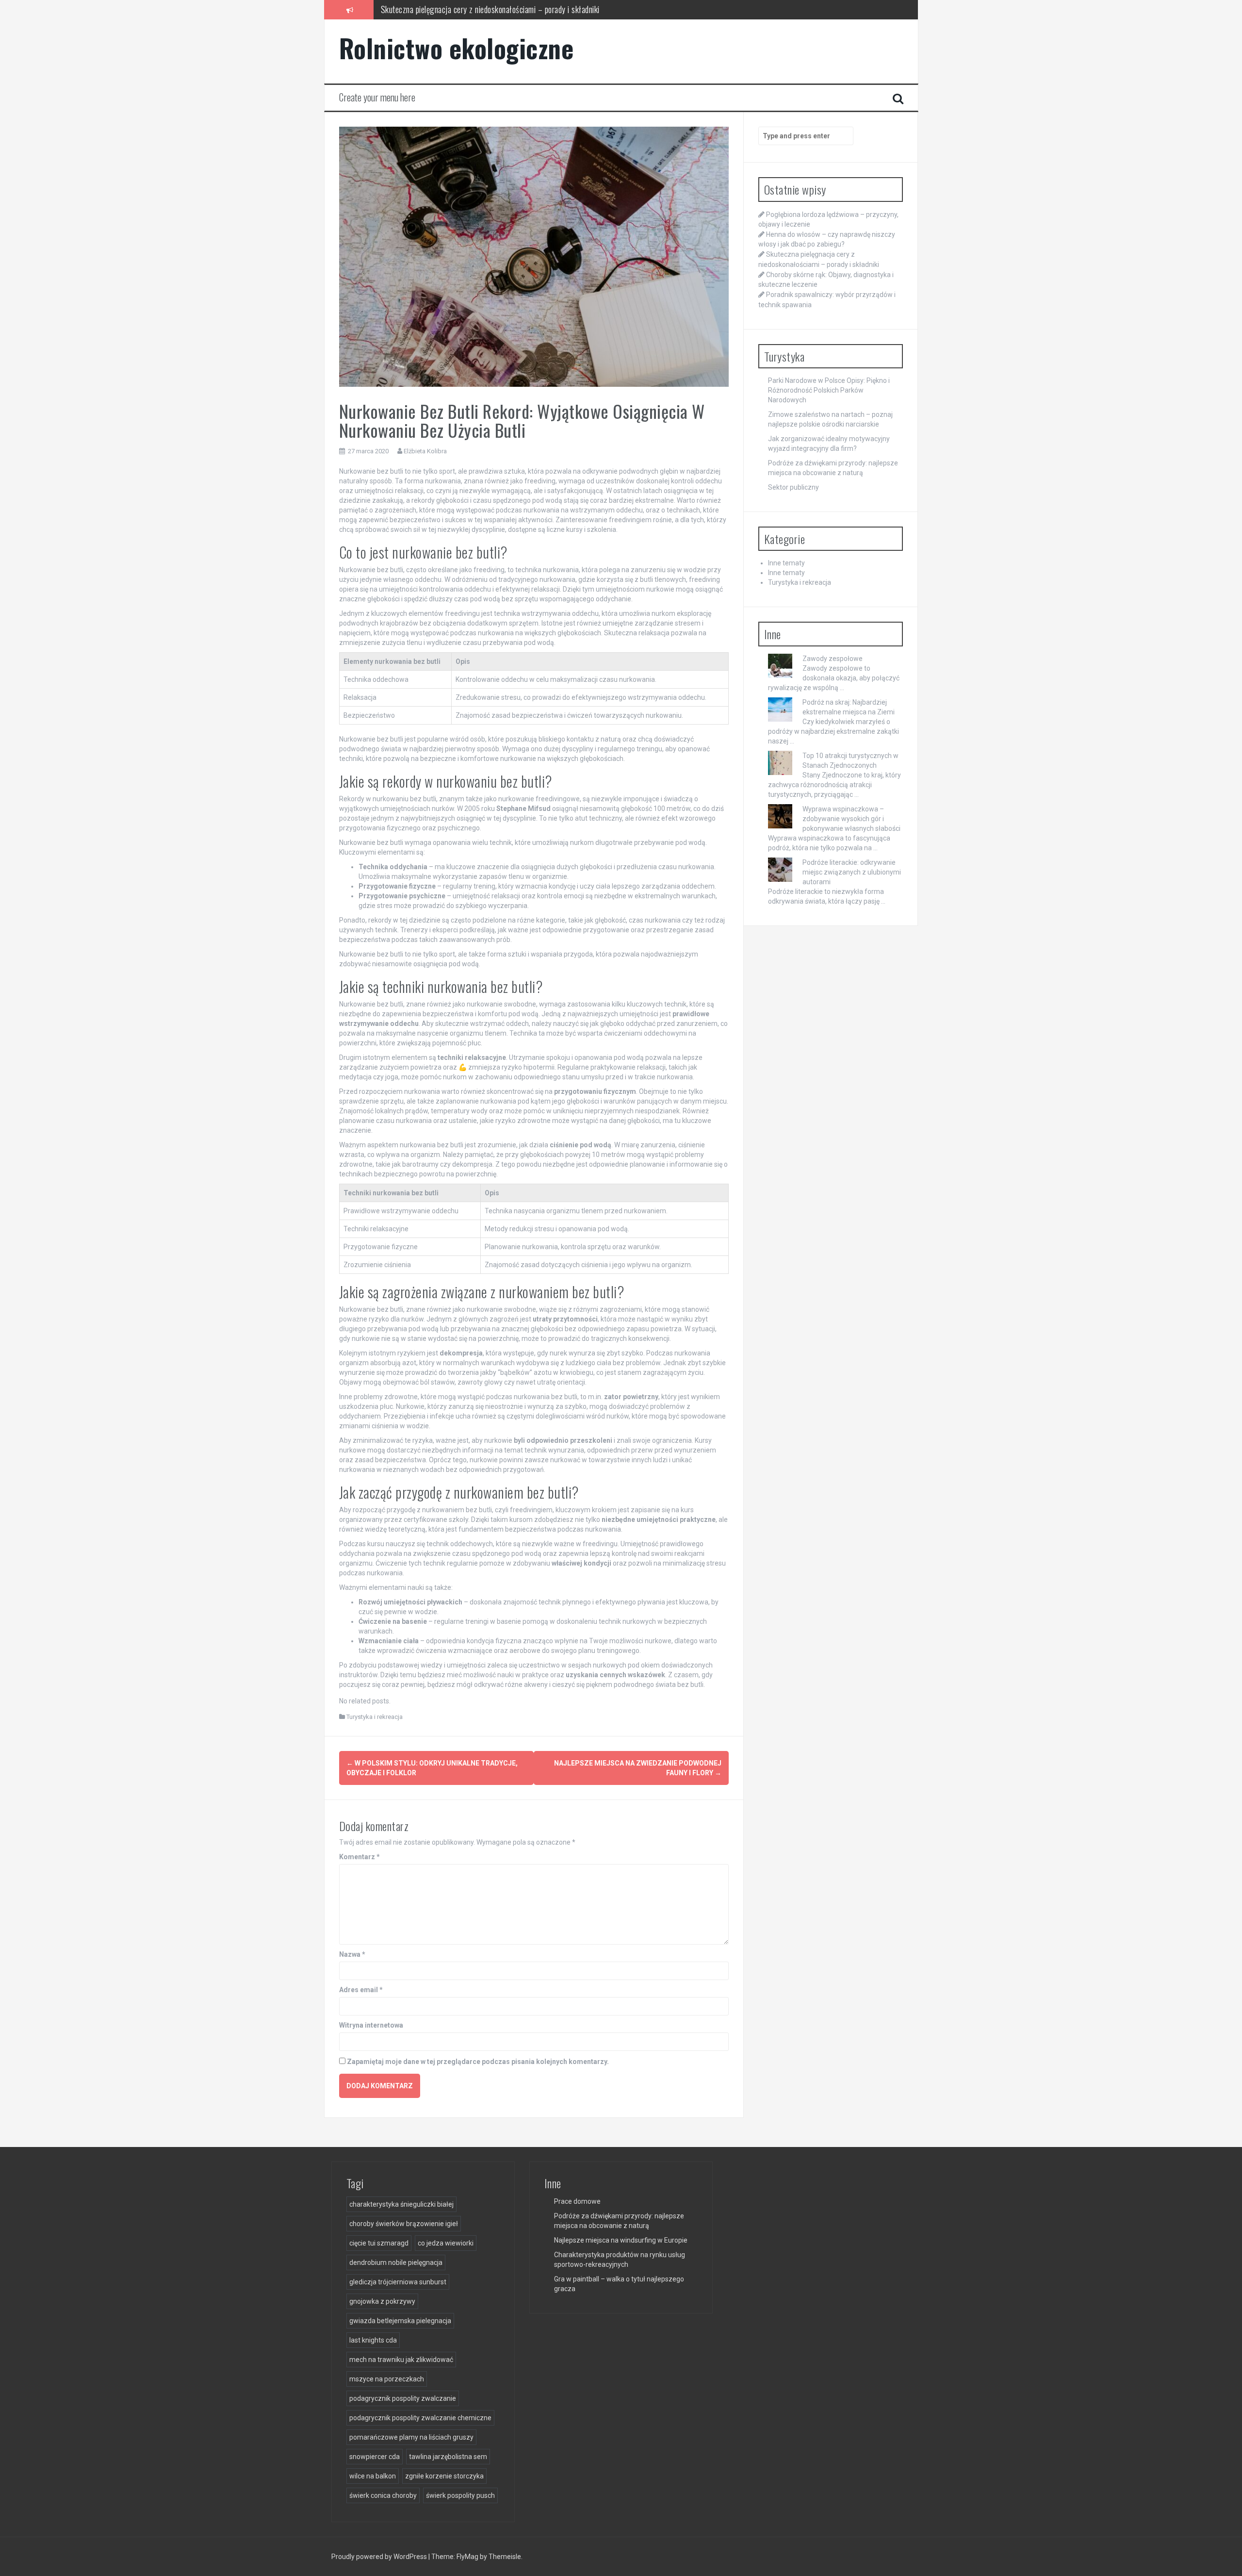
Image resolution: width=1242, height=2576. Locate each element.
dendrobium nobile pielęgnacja (396, 2262)
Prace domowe (577, 2201)
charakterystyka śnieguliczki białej (401, 2204)
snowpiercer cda (375, 2457)
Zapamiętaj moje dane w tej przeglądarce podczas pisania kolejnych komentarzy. (478, 2062)
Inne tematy (786, 563)
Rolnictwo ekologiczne (457, 48)
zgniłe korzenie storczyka (444, 2476)
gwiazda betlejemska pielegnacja (400, 2321)
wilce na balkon (373, 2476)
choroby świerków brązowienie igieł (404, 2224)
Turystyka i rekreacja (375, 1717)
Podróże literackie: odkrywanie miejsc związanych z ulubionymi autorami (852, 872)
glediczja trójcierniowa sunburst (398, 2282)
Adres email (361, 1990)
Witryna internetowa (371, 2025)
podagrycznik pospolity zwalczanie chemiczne (420, 2418)
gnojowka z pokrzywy (382, 2301)
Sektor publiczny (793, 487)
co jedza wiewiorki (446, 2243)
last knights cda (373, 2340)
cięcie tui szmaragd (379, 2243)
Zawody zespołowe (833, 659)
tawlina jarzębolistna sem (448, 2457)
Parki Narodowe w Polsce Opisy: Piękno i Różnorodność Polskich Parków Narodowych (829, 390)
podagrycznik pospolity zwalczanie (403, 2398)
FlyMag (467, 2557)
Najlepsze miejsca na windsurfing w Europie (621, 2240)
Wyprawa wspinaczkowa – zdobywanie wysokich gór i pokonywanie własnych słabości (851, 819)
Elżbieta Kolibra (425, 451)
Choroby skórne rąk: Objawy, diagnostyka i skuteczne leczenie (478, 9)
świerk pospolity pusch (460, 2495)
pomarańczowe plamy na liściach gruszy (411, 2437)
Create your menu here (377, 97)
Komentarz (360, 1857)
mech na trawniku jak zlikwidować (401, 2360)
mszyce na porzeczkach (387, 2379)
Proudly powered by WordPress (380, 2557)
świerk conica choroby (383, 2495)
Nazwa (352, 1954)
